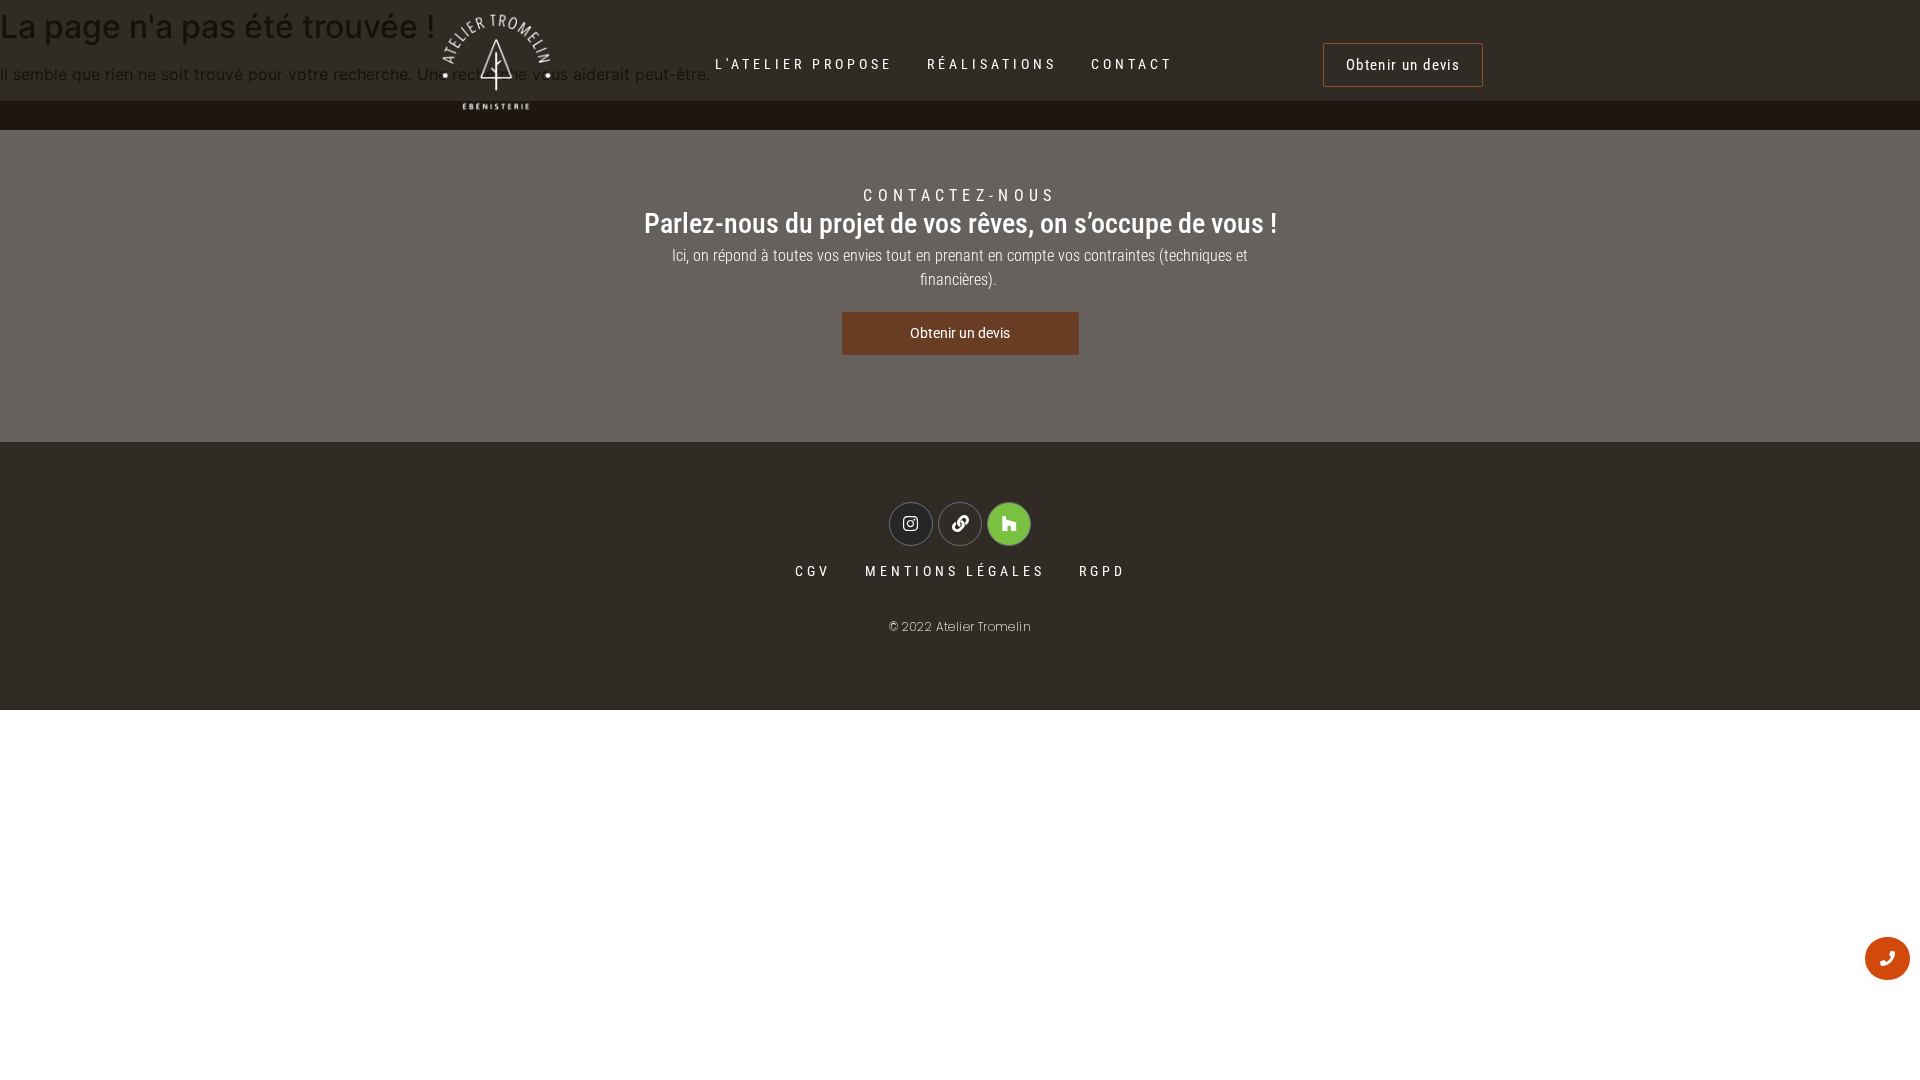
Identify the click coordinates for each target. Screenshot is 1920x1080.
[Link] (960, 524)
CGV (813, 571)
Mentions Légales (955, 571)
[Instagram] (911, 524)
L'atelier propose (804, 64)
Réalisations (992, 64)
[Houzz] (1009, 524)
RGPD (1102, 571)
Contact (1132, 64)
